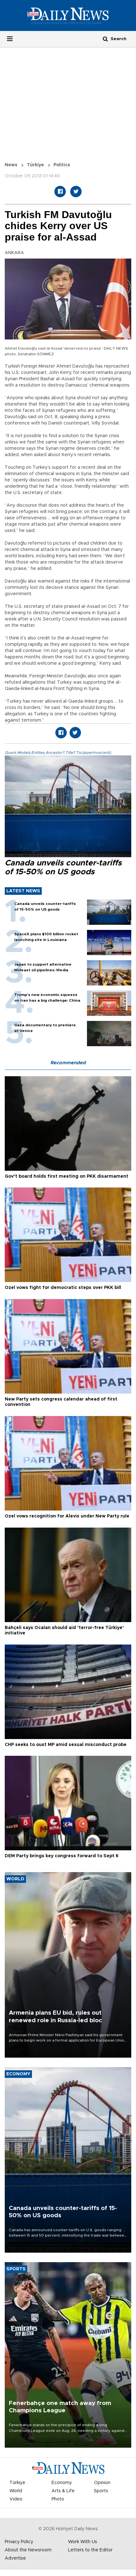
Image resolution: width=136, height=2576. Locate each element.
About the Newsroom (28, 2550)
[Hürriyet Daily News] (68, 15)
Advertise (15, 2558)
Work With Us (83, 2542)
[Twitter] (76, 192)
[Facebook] (60, 192)
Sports (101, 2491)
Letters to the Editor (90, 2550)
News (11, 165)
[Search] (105, 39)
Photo (58, 2499)
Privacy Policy (19, 2542)
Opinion (102, 2483)
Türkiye (35, 165)
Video (16, 2499)
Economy (62, 2483)
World (16, 2491)
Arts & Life (63, 2491)
